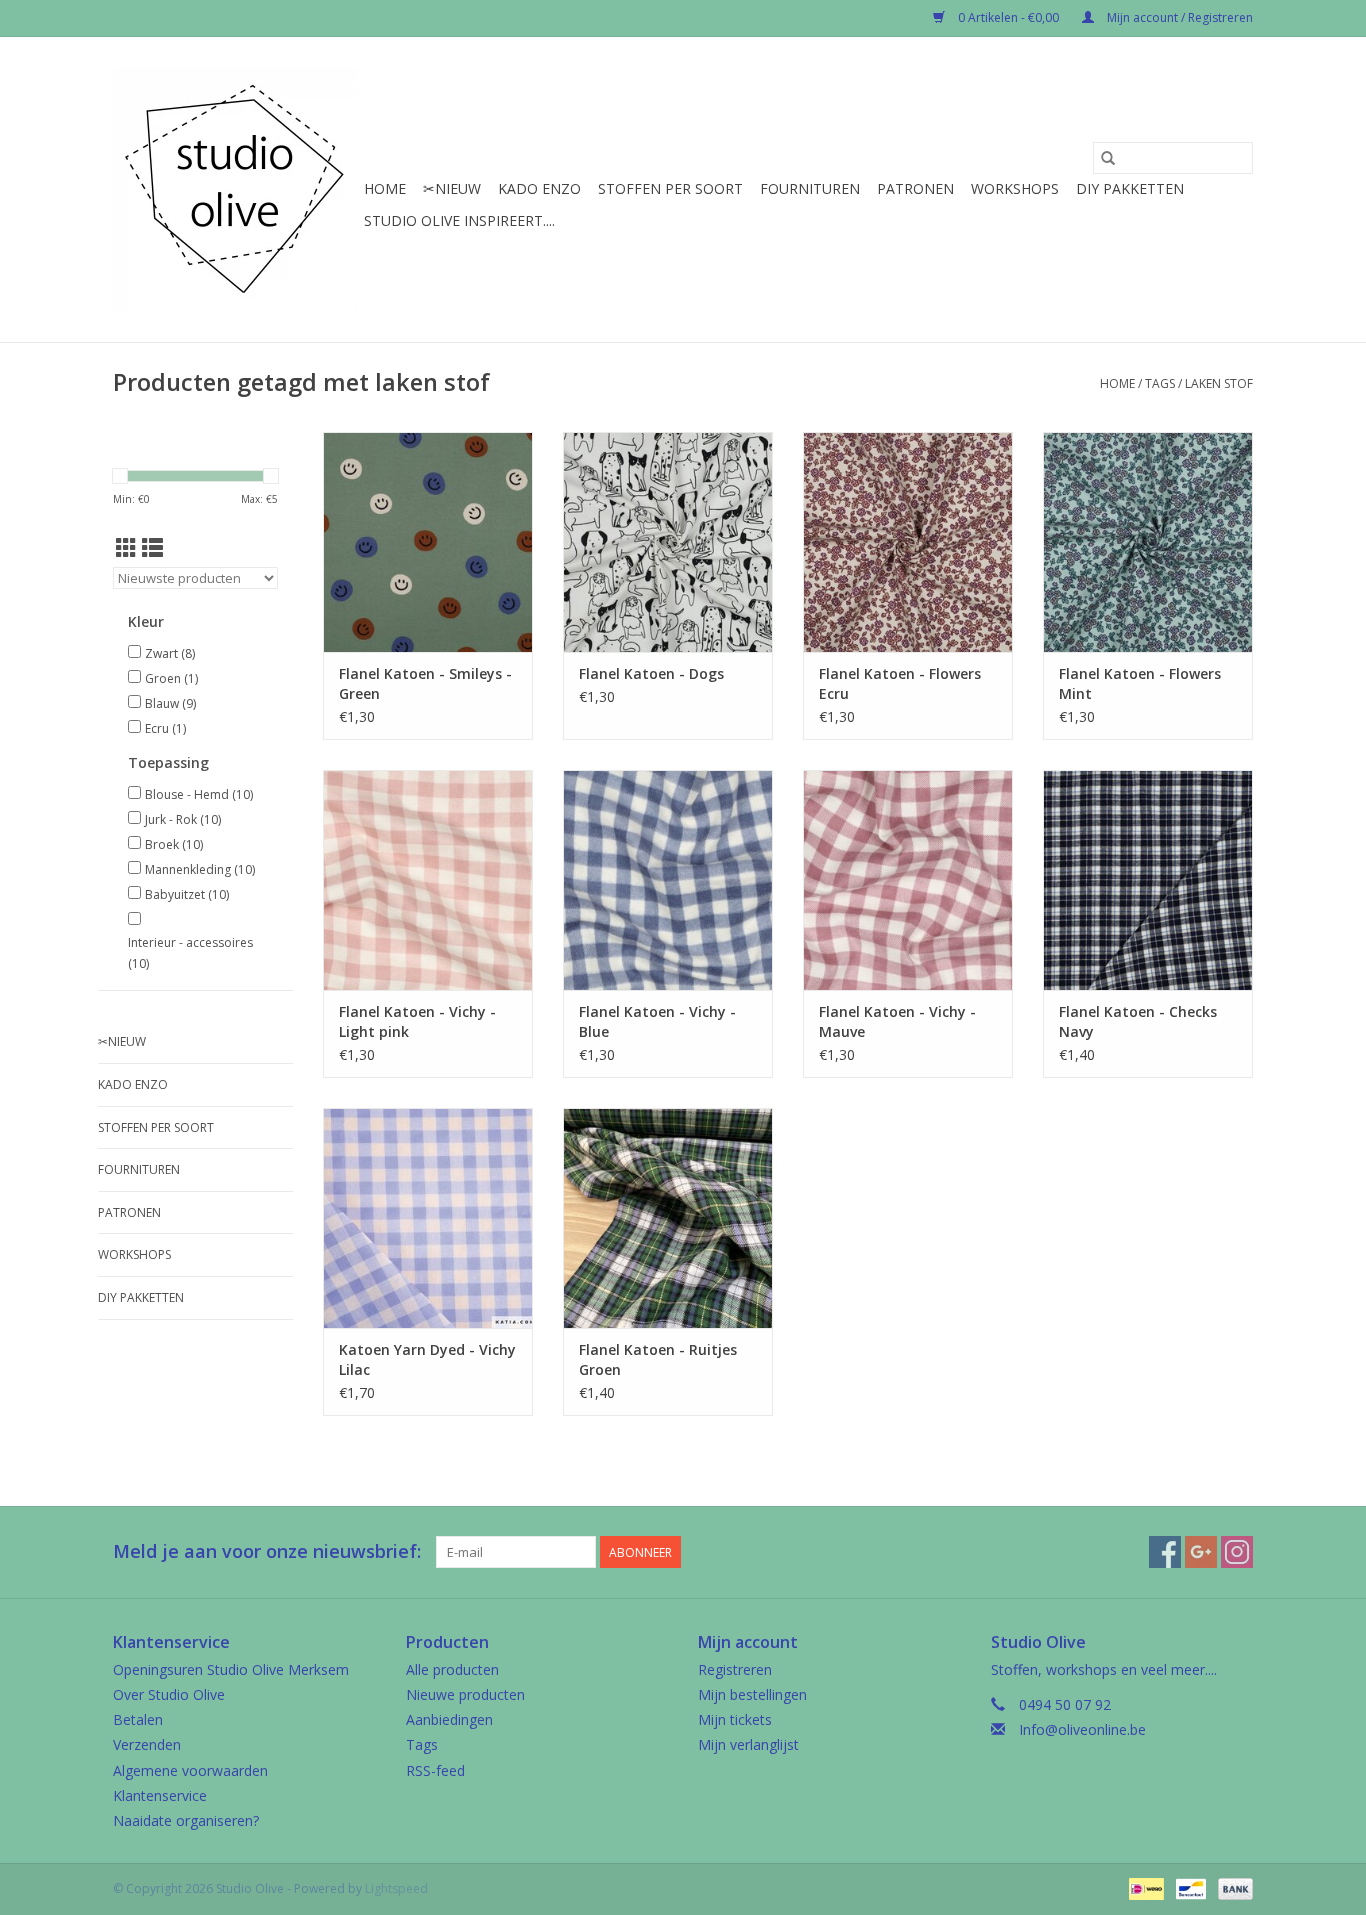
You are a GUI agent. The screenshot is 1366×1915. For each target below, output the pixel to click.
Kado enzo (539, 188)
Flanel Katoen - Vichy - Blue (657, 1021)
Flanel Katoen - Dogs (651, 673)
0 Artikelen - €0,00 (1008, 17)
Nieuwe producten (465, 1694)
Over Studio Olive (169, 1694)
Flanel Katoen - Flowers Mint (1140, 683)
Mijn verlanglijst (748, 1744)
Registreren (735, 1669)
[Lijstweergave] (152, 548)
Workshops (1015, 188)
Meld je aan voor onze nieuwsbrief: (267, 1551)
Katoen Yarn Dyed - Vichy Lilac (427, 1359)
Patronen (915, 188)
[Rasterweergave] (126, 548)
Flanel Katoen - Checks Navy (1138, 1021)
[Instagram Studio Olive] (1237, 1552)
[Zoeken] (1108, 158)
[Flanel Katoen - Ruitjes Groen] (668, 1218)
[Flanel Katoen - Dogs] (668, 542)
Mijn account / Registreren (1178, 17)
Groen (171, 678)
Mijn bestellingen (752, 1694)
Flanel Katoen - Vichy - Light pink (417, 1021)
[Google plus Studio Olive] (1201, 1552)
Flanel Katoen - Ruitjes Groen (658, 1359)
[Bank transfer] (1232, 1887)
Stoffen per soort (670, 188)
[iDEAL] (1144, 1887)
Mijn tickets (735, 1719)
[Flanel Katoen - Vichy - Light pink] (428, 880)
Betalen (138, 1719)
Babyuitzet (187, 894)
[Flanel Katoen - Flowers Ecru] (908, 542)
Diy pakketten (1130, 188)
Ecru (165, 728)
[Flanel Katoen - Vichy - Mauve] (908, 880)
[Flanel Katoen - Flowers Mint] (1148, 542)
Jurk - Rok (183, 819)
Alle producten (452, 1669)
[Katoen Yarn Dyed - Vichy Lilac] (428, 1218)
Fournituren (810, 188)
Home (385, 188)
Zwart (170, 653)
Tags (1160, 383)
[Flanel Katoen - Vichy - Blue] (668, 880)
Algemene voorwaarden (190, 1770)
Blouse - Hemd (199, 794)
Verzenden (147, 1744)
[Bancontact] (1189, 1887)
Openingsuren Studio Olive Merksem (231, 1669)
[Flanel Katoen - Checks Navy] (1148, 880)
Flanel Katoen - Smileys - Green (425, 683)
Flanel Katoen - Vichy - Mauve (897, 1021)
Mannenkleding (200, 869)
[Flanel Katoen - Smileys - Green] (428, 542)
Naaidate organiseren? (186, 1820)
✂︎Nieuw (452, 188)
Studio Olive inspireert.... (459, 220)
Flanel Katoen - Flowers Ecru (900, 683)
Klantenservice (160, 1795)
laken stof (1219, 383)
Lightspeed (396, 1888)
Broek (174, 844)
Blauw (170, 703)
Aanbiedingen (449, 1719)
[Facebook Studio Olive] (1165, 1552)
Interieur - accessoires (190, 953)
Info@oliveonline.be (1082, 1729)
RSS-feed (435, 1770)
